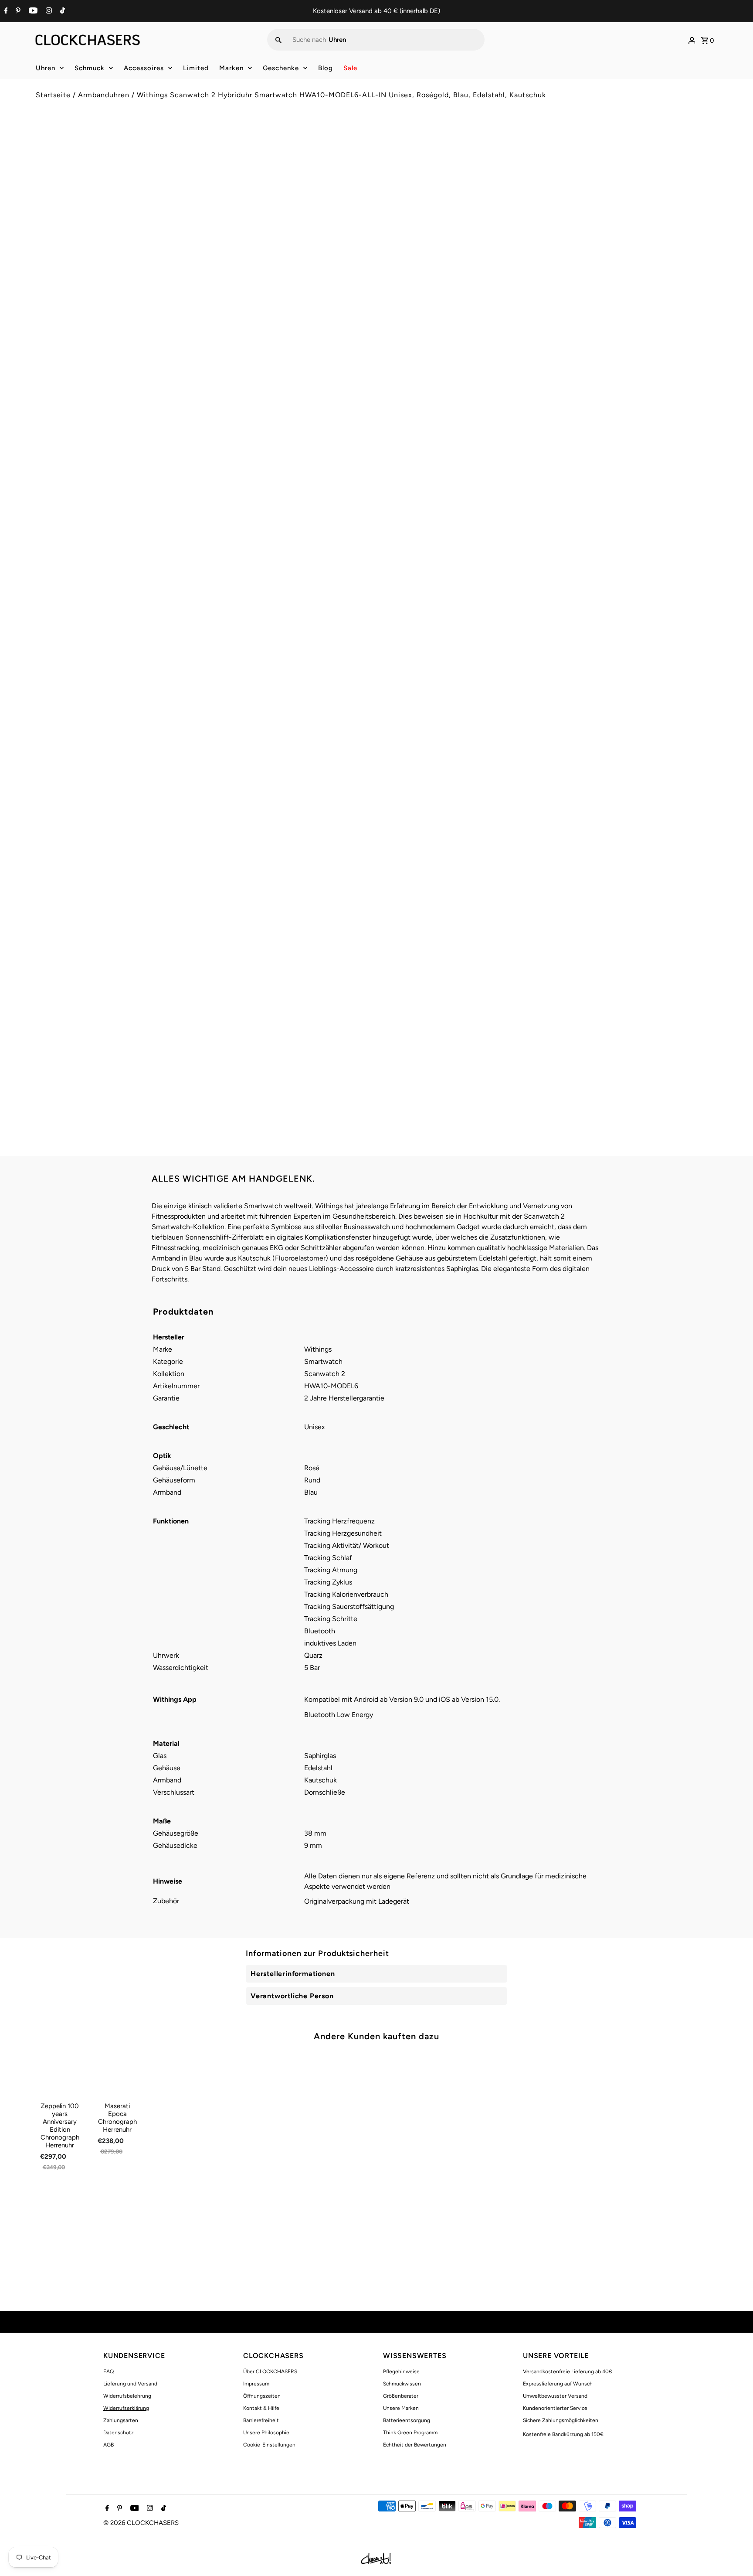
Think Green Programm (410, 2433)
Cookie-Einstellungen (269, 2445)
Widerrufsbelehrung (127, 2396)
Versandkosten (457, 180)
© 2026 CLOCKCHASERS (141, 2523)
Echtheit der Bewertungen (415, 2445)
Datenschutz (119, 2433)
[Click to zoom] (356, 147)
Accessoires (144, 68)
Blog (326, 68)
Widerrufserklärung (126, 2408)
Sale (350, 68)
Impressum (256, 2384)
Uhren (46, 68)
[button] (550, 277)
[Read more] (692, 40)
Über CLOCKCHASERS (270, 2372)
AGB (109, 2445)
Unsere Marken (401, 2408)
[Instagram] (48, 11)
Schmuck (90, 68)
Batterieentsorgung (407, 2420)
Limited (196, 68)
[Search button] (278, 40)
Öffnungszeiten (262, 2396)
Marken (231, 68)
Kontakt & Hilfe (261, 2408)
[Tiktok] (61, 11)
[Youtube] (32, 11)
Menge (393, 219)
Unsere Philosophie (266, 2433)
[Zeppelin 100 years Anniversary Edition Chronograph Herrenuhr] (60, 2074)
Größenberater (401, 2396)
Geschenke (281, 68)
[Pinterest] (17, 11)
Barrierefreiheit (261, 2420)
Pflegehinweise (401, 2372)
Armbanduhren (104, 95)
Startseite (53, 95)
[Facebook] (5, 11)
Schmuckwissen (402, 2384)
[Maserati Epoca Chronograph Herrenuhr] (117, 2074)
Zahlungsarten (121, 2420)
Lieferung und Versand (130, 2384)
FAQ (109, 2372)
